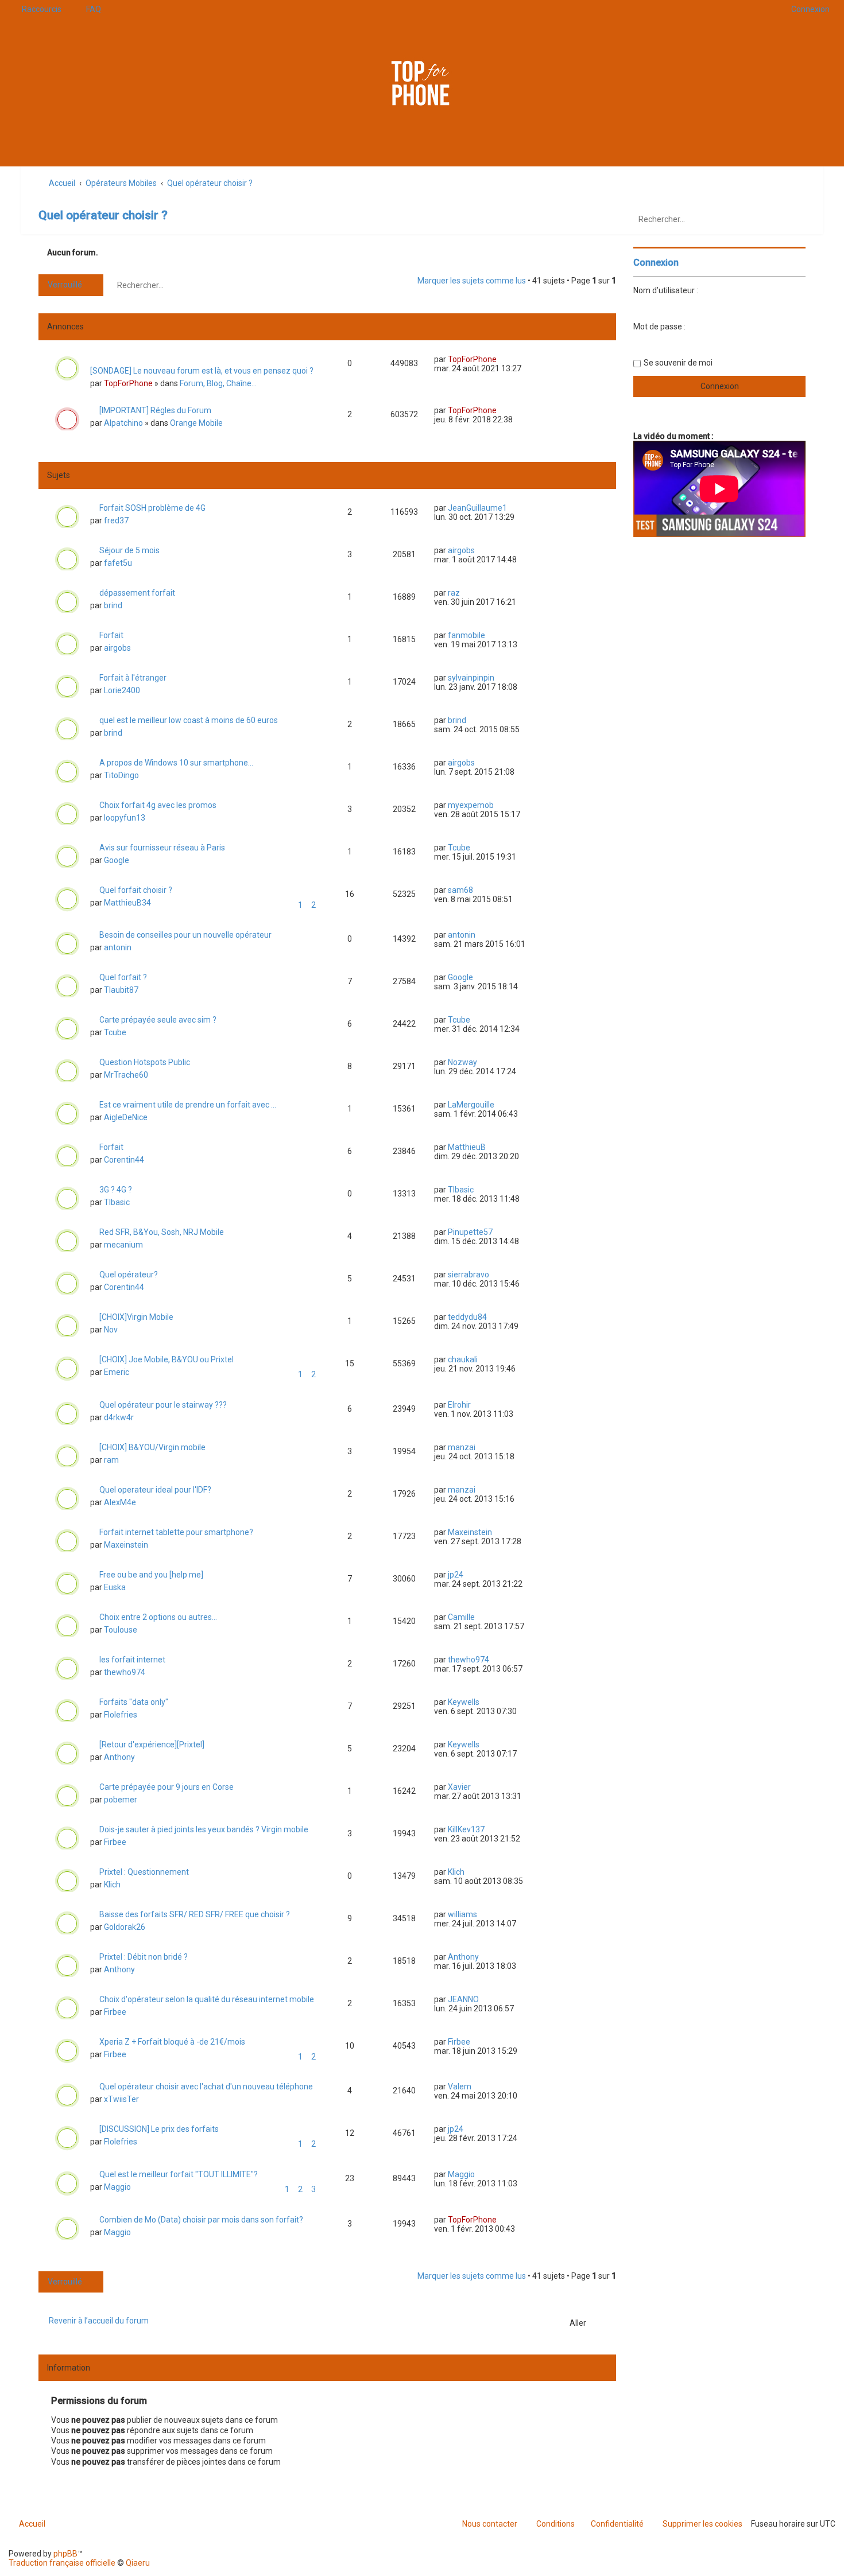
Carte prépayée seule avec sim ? (158, 1020)
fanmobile (466, 635)
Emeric (117, 1372)
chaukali (463, 1359)
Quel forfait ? (123, 977)
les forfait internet (132, 1660)
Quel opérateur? (129, 1275)
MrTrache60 (126, 1075)
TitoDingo (121, 775)
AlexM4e (120, 1502)
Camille (461, 1617)
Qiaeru (138, 2563)
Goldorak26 (125, 1927)
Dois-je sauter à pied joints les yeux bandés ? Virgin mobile (204, 1829)
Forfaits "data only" (134, 1702)
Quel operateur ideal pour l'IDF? (155, 1490)
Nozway (462, 1062)
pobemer (121, 1800)
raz (454, 593)
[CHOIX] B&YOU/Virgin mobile (152, 1447)
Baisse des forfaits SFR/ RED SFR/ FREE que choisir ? (195, 1914)
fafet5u (118, 563)
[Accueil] (422, 83)
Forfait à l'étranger (133, 678)
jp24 (456, 1575)
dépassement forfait (137, 593)
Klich (112, 1885)
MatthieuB (467, 1147)
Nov (111, 1330)
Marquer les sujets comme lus (472, 281)
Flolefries (121, 1715)
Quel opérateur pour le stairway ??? (163, 1405)
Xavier (459, 1787)
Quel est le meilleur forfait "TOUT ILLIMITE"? (179, 2174)
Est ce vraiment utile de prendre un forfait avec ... (188, 1105)
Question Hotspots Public (145, 1062)
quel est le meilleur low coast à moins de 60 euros (189, 720)
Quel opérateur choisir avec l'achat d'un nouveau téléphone (206, 2087)
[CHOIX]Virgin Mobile (136, 1317)
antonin (118, 947)
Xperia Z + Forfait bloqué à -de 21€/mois (172, 2042)
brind (113, 605)
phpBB (65, 2554)
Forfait (111, 635)
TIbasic (117, 1202)
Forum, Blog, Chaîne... (218, 383)
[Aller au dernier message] (502, 359)
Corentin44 (124, 1160)
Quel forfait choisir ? (136, 890)
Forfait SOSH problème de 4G (152, 508)
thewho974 (125, 1672)
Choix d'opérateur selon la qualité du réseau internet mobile (207, 1999)
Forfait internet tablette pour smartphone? (176, 1532)
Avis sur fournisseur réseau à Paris (162, 848)
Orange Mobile (196, 423)
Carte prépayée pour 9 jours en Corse (167, 1787)
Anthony (119, 1757)
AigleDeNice (126, 1117)
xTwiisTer (121, 2099)
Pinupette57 (470, 1232)
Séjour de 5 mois (129, 550)
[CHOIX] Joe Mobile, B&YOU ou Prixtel (167, 1359)
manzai (462, 1447)
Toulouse (121, 1630)
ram (111, 1460)
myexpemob (471, 805)
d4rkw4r (119, 1417)
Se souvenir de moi (678, 363)
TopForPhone (128, 383)
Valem (460, 2087)
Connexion (656, 263)
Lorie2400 (122, 690)
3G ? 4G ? (116, 1190)
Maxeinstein (126, 1545)
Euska (115, 1587)
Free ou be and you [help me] (151, 1575)
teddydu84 (467, 1317)
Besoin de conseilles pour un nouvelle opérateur (185, 935)
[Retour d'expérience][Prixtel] (152, 1744)
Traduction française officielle (62, 2563)
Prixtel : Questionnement (144, 1872)
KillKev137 (466, 1829)
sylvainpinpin (471, 678)
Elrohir (459, 1405)
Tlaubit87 (121, 990)
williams (462, 1914)
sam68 (460, 890)
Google (117, 860)
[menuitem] (88, 9)
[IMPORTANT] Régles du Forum (155, 410)
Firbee (115, 1842)
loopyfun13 (125, 818)
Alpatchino (123, 423)
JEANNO (463, 1999)
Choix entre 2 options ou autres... (158, 1617)
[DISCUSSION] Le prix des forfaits (159, 2129)
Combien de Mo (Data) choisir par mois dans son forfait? (201, 2220)
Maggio (117, 2187)
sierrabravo (469, 1275)
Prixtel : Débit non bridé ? (144, 1957)
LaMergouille (471, 1105)
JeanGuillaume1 (477, 508)
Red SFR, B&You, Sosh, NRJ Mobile (162, 1232)
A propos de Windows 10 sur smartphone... (176, 763)
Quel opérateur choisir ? (103, 215)
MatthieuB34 (127, 903)
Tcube (459, 848)
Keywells (464, 1702)
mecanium (123, 1245)
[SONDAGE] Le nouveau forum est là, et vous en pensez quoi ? (202, 371)
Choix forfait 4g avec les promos (158, 805)
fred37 (116, 520)
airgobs (461, 550)
